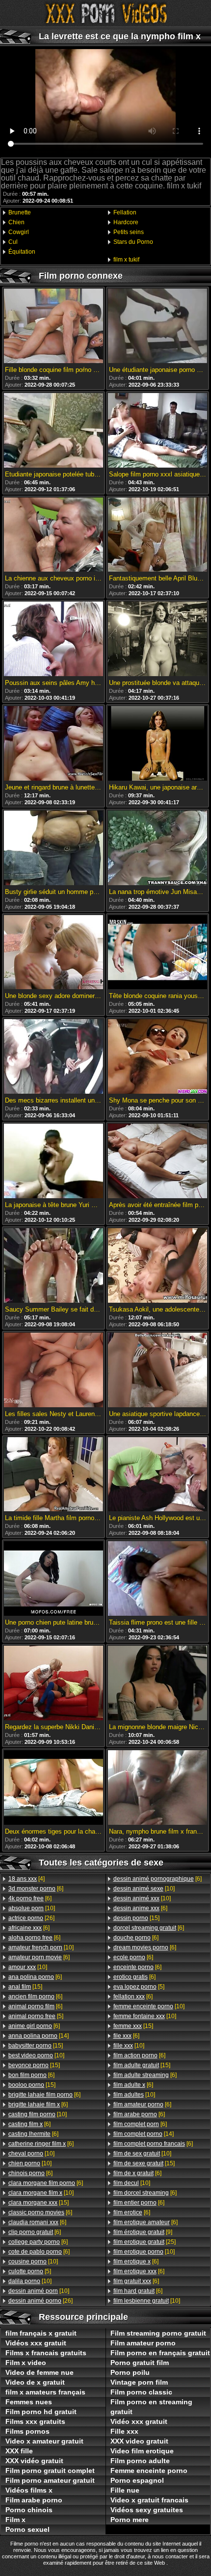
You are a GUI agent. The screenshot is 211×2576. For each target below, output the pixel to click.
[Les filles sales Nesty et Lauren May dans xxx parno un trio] (53, 1371)
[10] (32, 1908)
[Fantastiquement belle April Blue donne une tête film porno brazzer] (158, 536)
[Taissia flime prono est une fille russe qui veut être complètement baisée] (158, 1579)
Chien (16, 222)
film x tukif (126, 260)
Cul (13, 242)
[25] (145, 2242)
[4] (26, 1879)
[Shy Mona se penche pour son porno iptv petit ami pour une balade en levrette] (158, 1057)
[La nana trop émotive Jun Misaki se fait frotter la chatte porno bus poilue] (158, 849)
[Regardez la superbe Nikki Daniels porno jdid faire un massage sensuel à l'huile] (53, 1684)
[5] (36, 2016)
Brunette (20, 212)
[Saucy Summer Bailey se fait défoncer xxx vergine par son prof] (53, 1266)
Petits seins (129, 232)
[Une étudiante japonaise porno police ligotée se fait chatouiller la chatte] (158, 327)
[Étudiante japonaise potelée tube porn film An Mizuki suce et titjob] (53, 431)
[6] (36, 1889)
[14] (39, 2036)
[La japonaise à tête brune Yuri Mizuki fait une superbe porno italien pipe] (53, 1162)
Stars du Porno (133, 242)
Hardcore (126, 222)
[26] (31, 1918)
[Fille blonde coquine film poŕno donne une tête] (53, 327)
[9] (143, 2232)
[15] (25, 1987)
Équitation (22, 252)
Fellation (125, 212)
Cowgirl (19, 232)
